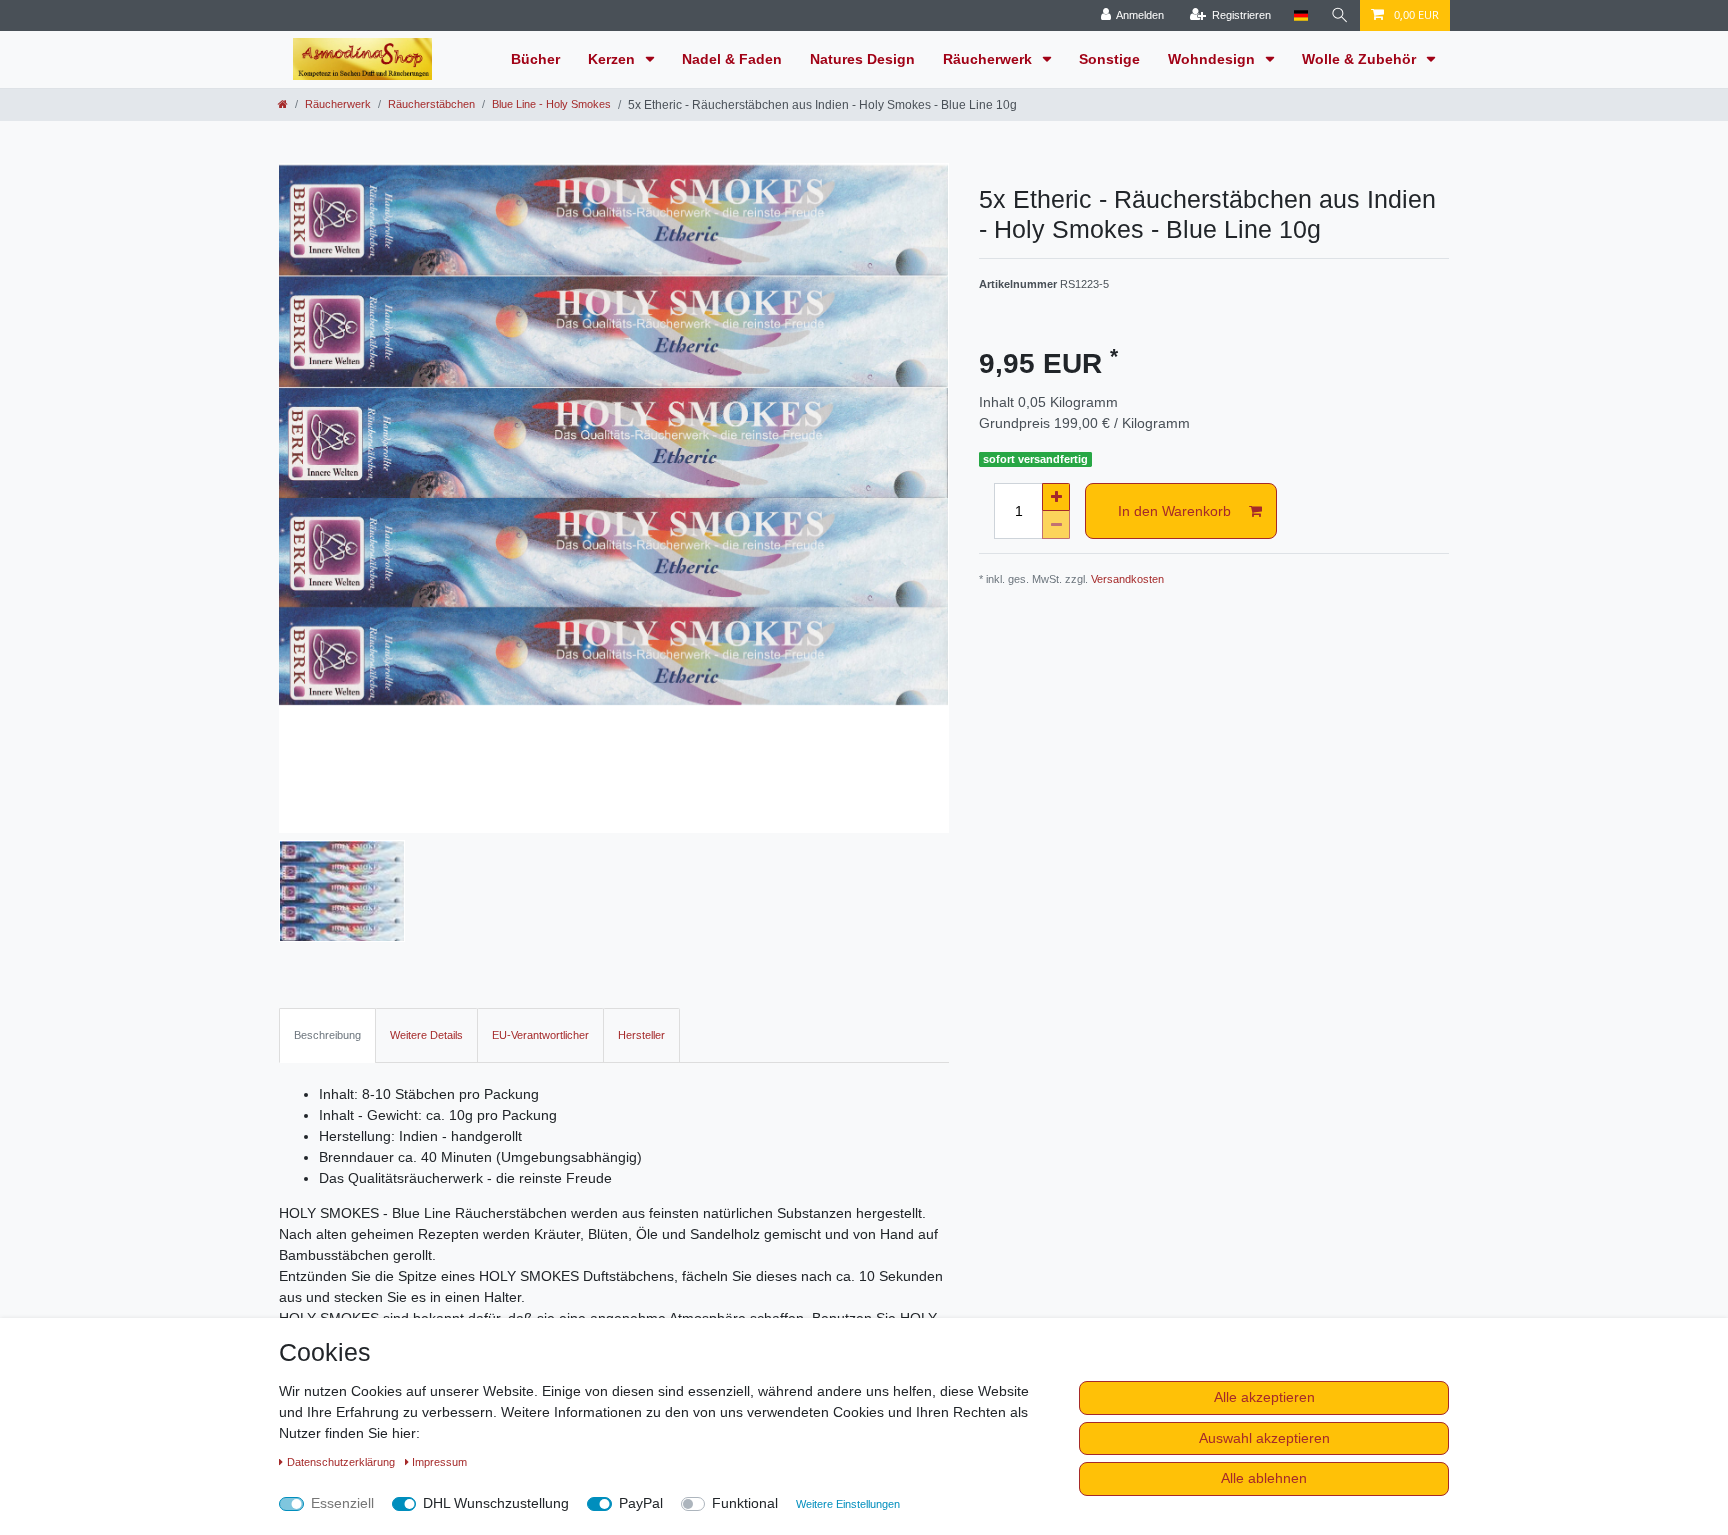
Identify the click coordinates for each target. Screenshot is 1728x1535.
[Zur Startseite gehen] (283, 104)
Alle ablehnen (1264, 1478)
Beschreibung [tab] (327, 1035)
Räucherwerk (989, 59)
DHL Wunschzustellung (496, 1503)
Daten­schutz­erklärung (342, 1462)
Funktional (745, 1503)
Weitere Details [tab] (426, 1035)
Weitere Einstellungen (848, 1504)
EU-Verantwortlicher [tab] (540, 1035)
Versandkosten (1127, 579)
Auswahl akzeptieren (1264, 1438)
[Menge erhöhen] (1056, 497)
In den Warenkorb (1174, 511)
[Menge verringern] (1056, 525)
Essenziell (342, 1503)
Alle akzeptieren (1264, 1397)
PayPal (641, 1503)
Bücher (535, 59)
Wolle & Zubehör (1361, 59)
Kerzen (613, 59)
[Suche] (1340, 15)
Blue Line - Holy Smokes (551, 104)
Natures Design (862, 59)
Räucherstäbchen (431, 104)
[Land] (1300, 15)
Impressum (439, 1462)
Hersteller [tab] (641, 1035)
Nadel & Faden (732, 59)
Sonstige (1109, 59)
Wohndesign (1213, 59)
